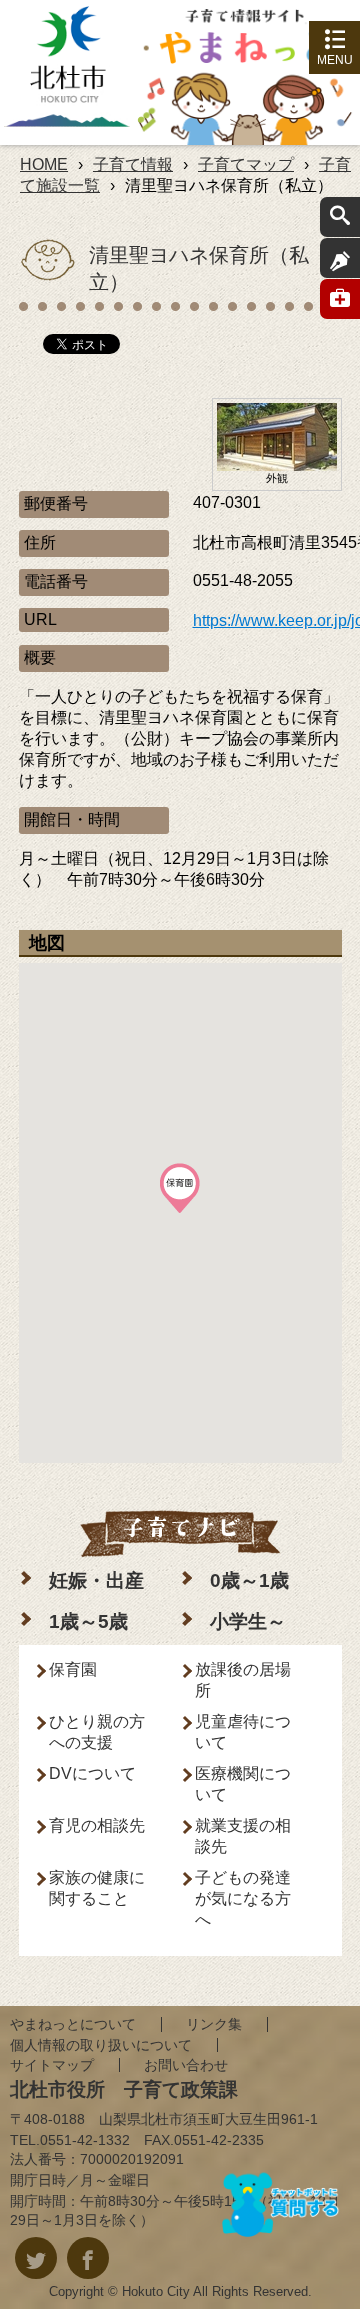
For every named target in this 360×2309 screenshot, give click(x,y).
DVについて (92, 1773)
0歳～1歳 (249, 1580)
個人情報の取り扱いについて (101, 2045)
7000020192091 (132, 2159)
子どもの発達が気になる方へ (243, 1898)
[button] (180, 1188)
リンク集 (214, 2024)
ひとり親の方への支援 (97, 1732)
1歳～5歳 (88, 1621)
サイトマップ (52, 2065)
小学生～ (248, 1621)
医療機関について (243, 1784)
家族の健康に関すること (97, 1888)
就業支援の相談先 (243, 1836)
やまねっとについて (73, 2024)
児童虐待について (243, 1732)
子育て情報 (133, 164)
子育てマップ (246, 164)
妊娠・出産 (96, 1580)
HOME (44, 164)
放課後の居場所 (243, 1680)
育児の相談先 (97, 1825)
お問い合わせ (186, 2065)
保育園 (73, 1669)
